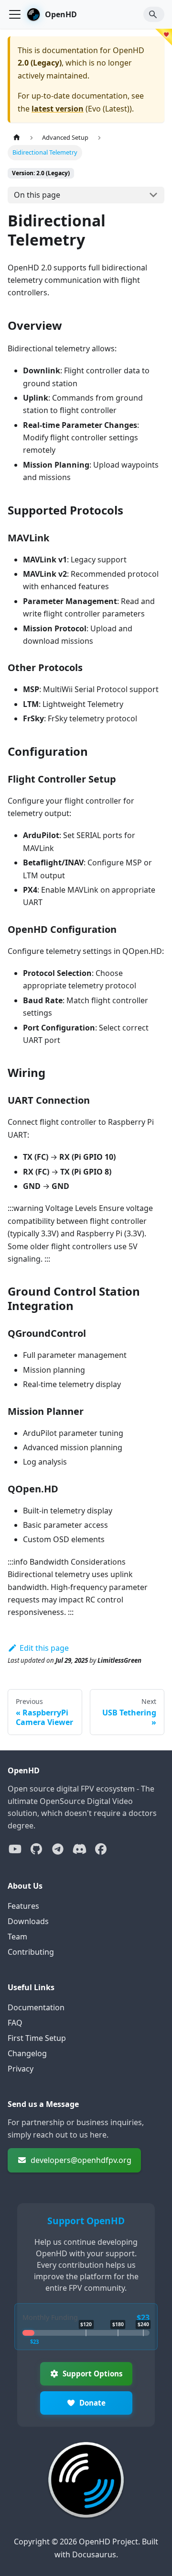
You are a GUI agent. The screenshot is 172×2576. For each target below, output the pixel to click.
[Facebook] (101, 1849)
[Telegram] (58, 1849)
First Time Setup (37, 2038)
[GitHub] (36, 1849)
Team (17, 1937)
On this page (37, 195)
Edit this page (44, 1648)
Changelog (27, 2053)
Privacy (21, 2069)
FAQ (15, 2023)
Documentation (36, 2007)
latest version (58, 109)
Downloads (28, 1921)
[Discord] (79, 1849)
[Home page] (17, 138)
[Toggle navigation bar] (15, 14)
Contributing (31, 1952)
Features (23, 1906)
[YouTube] (15, 1849)
